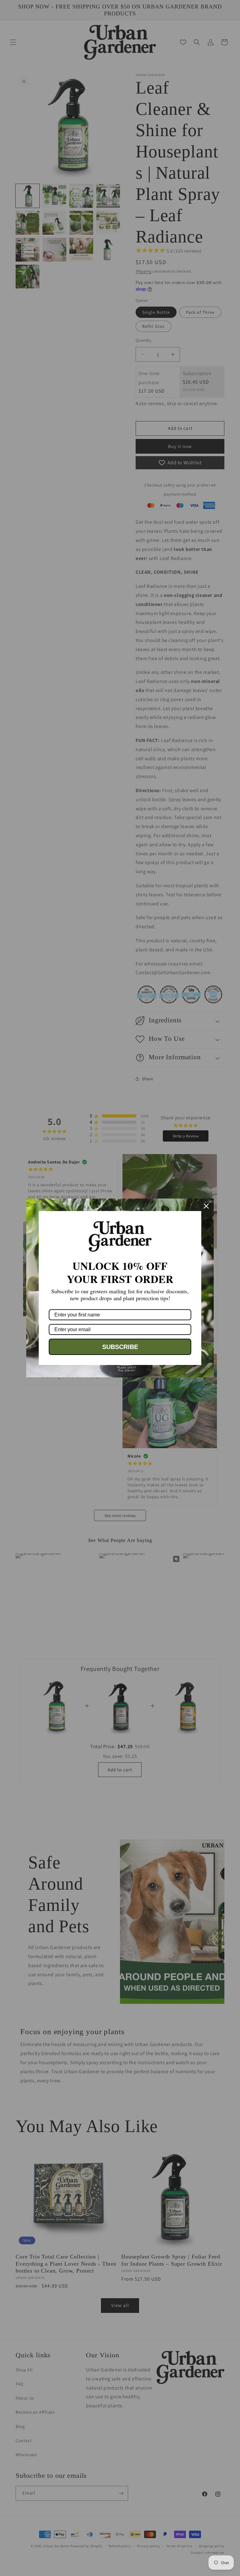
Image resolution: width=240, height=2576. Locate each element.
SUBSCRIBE (120, 1347)
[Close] (206, 1206)
